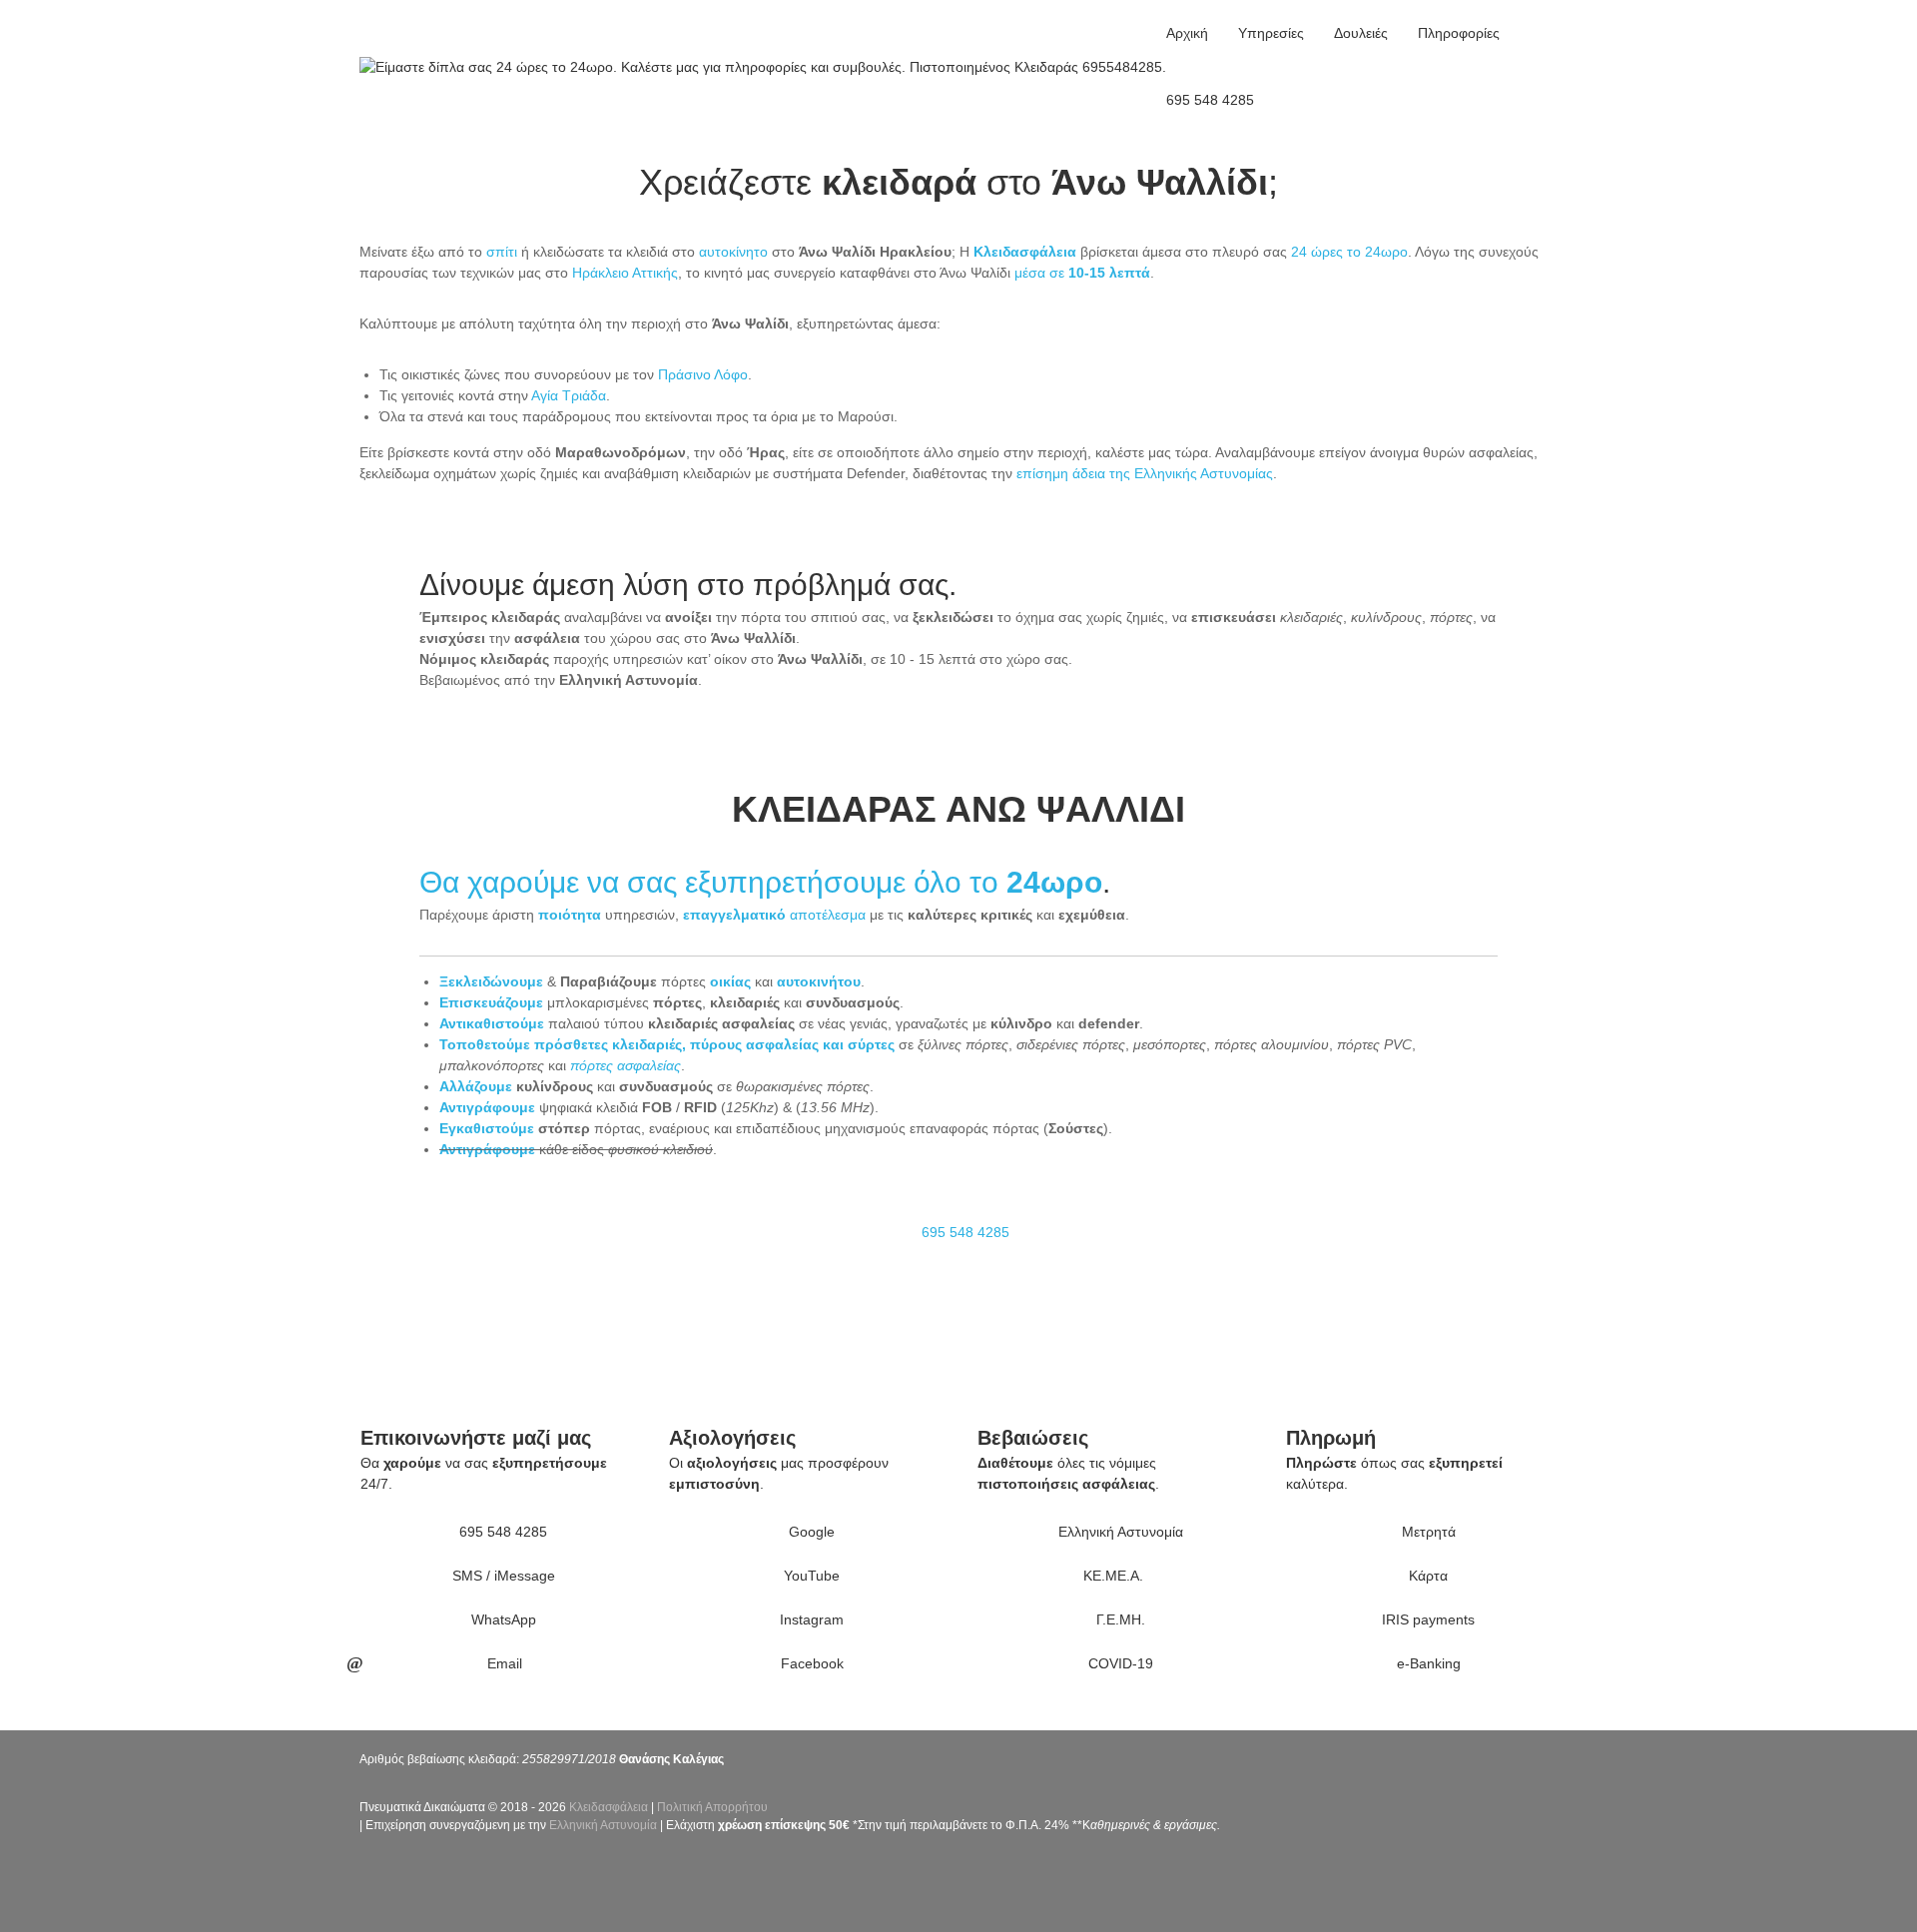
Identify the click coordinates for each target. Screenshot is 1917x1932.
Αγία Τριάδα (569, 395)
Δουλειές (1361, 33)
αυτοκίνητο (733, 252)
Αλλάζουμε (476, 1086)
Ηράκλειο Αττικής (625, 273)
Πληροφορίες (1459, 33)
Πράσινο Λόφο (703, 374)
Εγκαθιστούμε (487, 1128)
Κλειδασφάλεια (609, 1807)
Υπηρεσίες (1271, 33)
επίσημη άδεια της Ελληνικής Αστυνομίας (1145, 473)
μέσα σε (1082, 273)
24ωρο (1054, 882)
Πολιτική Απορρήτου (712, 1807)
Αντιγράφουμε (487, 1107)
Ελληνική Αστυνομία (603, 1825)
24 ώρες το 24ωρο (1349, 252)
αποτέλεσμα (774, 915)
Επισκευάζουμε (491, 1002)
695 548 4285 (1210, 100)
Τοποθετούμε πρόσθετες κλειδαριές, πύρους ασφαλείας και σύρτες (667, 1044)
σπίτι (502, 252)
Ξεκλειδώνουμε (491, 981)
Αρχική (1187, 33)
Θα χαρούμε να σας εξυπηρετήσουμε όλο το (713, 882)
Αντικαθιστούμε (492, 1023)
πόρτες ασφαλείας (626, 1065)
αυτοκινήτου (819, 981)
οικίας (730, 981)
